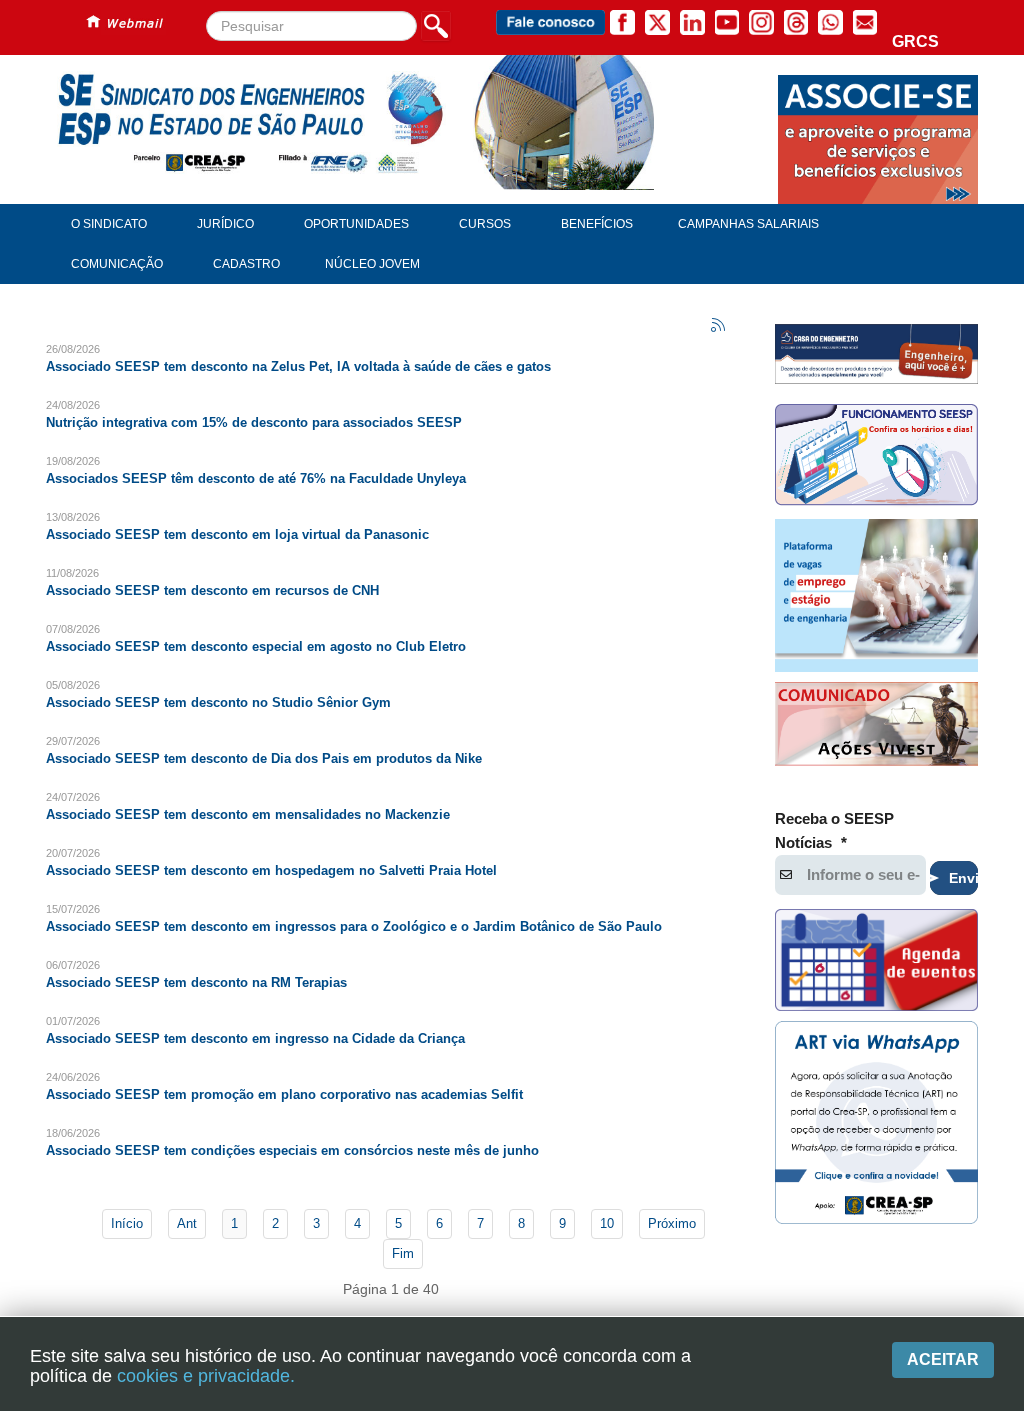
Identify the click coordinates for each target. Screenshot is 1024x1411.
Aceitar (943, 1359)
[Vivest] (876, 726)
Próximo (672, 1223)
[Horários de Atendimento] (876, 457)
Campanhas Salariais (748, 224)
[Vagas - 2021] (876, 595)
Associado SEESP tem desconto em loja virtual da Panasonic (237, 534)
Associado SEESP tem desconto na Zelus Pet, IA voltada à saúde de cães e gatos (298, 366)
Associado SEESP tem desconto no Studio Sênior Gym (218, 702)
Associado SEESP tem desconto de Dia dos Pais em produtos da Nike (264, 758)
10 (607, 1223)
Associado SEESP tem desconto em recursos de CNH (212, 590)
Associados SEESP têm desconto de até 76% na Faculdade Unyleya (256, 478)
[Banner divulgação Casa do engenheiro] (876, 354)
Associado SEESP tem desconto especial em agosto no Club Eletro (256, 646)
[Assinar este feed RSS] (719, 326)
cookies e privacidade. (206, 1376)
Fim (403, 1253)
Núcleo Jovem (372, 264)
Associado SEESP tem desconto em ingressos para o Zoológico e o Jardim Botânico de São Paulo (354, 926)
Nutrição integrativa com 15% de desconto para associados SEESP (254, 422)
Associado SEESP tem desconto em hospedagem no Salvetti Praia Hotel (271, 870)
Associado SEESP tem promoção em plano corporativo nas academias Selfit (284, 1094)
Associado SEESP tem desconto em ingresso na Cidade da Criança (255, 1038)
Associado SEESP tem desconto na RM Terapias (196, 982)
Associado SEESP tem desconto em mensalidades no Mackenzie (248, 814)
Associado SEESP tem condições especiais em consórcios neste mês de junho (292, 1150)
